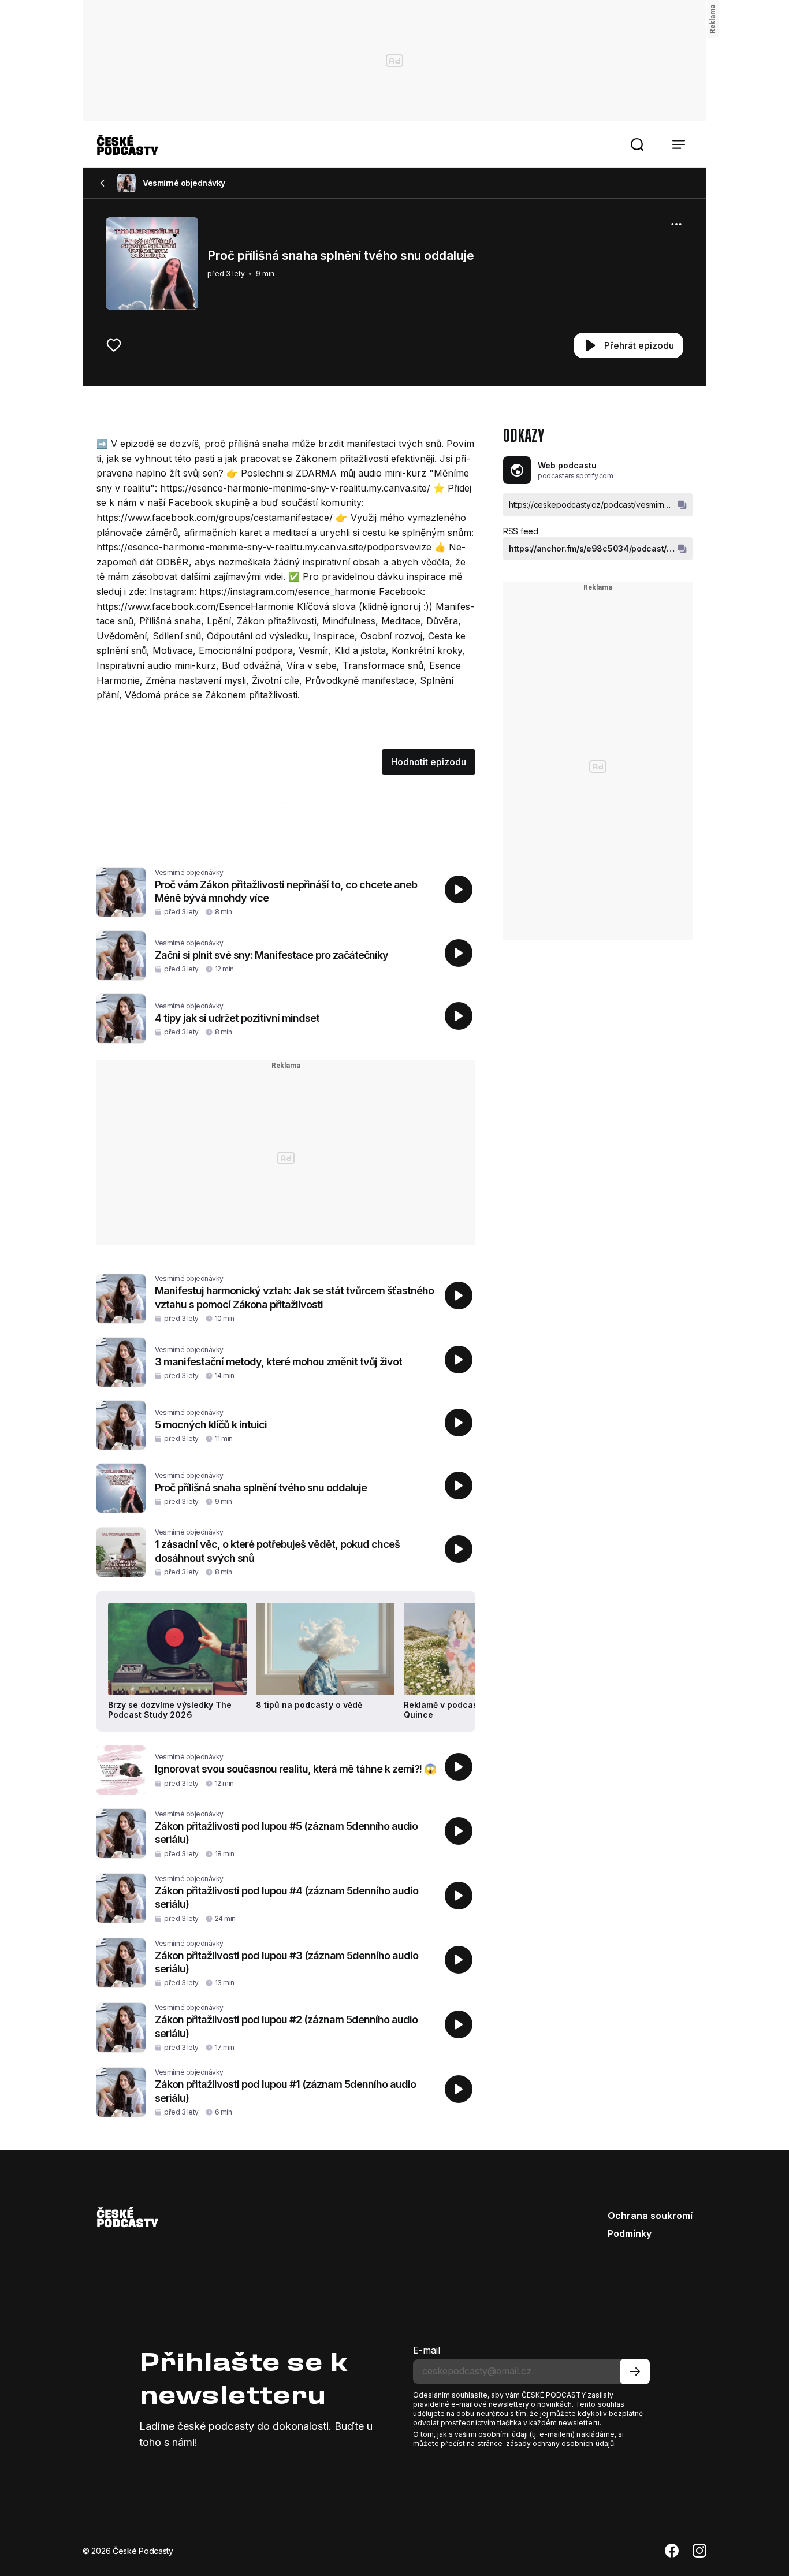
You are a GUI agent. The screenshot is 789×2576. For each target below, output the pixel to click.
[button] (637, 144)
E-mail (427, 2350)
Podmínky (630, 2233)
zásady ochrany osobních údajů (560, 2443)
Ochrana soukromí (650, 2216)
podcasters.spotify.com (575, 476)
